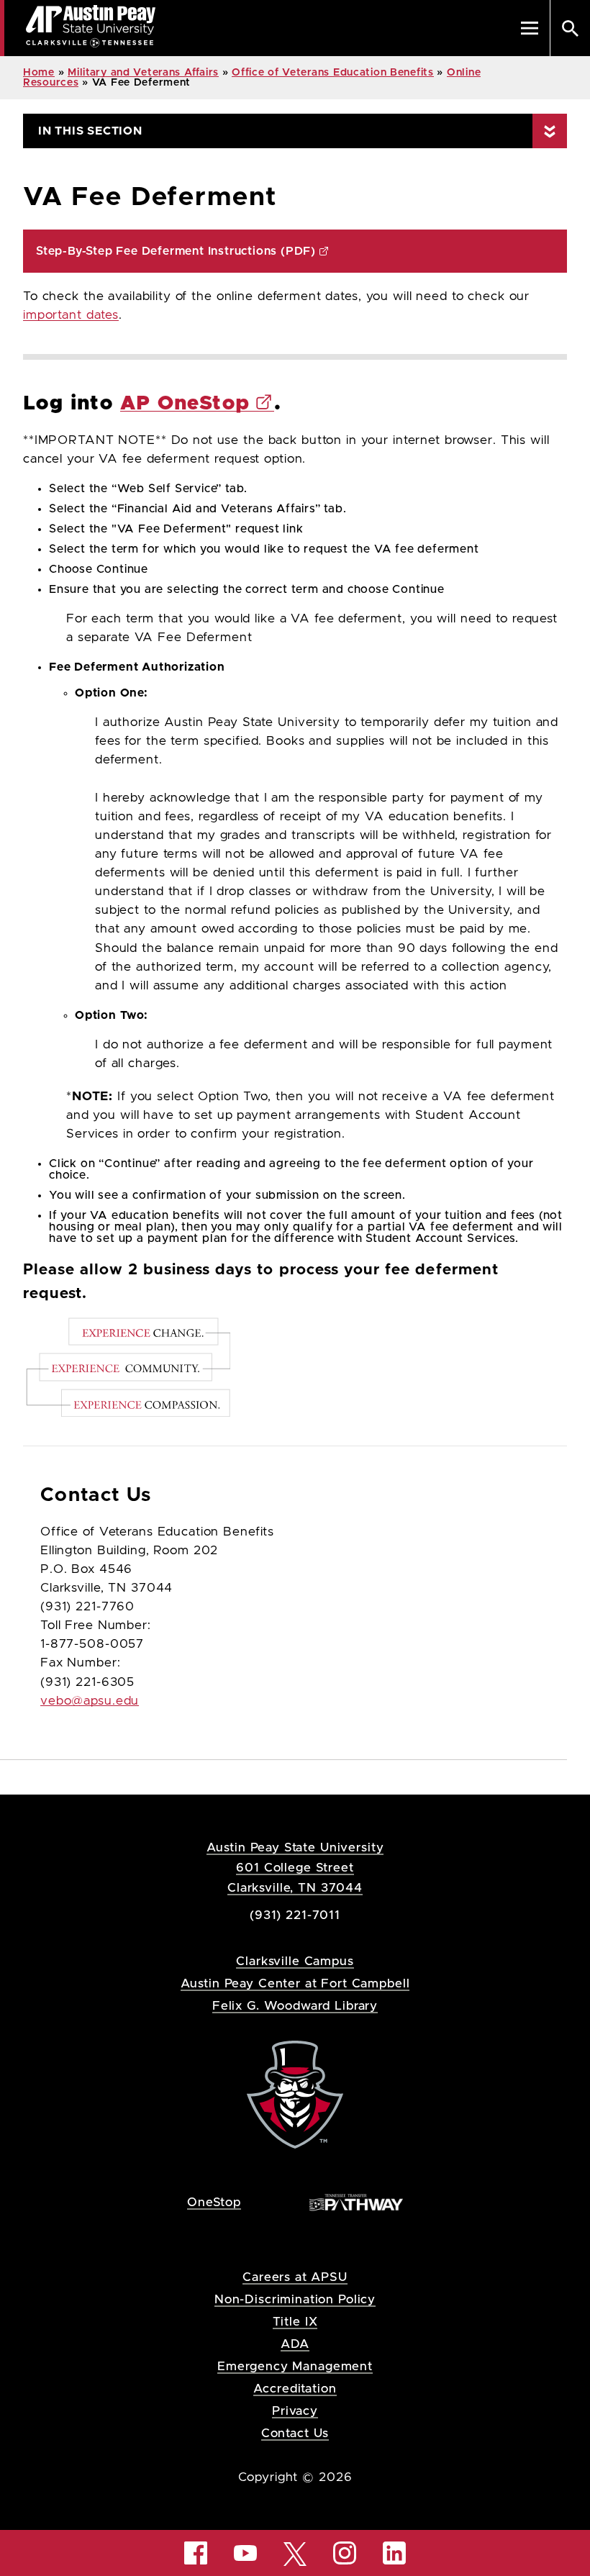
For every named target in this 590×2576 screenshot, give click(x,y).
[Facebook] (196, 2553)
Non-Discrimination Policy (295, 2299)
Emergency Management (295, 2366)
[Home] (295, 2094)
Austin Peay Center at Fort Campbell (295, 1983)
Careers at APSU (295, 2277)
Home (39, 73)
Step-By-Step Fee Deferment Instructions (176, 251)
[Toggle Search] (570, 28)
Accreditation (295, 2389)
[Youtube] (245, 2553)
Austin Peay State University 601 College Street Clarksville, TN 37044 (295, 1868)
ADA (295, 2344)
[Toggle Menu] (530, 28)
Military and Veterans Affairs (143, 73)
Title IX (295, 2322)
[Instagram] (345, 2553)
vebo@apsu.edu (90, 1701)
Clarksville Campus (295, 1961)
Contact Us (295, 2433)
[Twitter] (295, 2553)
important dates (71, 315)
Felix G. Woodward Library (295, 2006)
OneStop (214, 2202)
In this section (90, 131)
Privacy (295, 2411)
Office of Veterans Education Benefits (333, 73)
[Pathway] (356, 2201)
